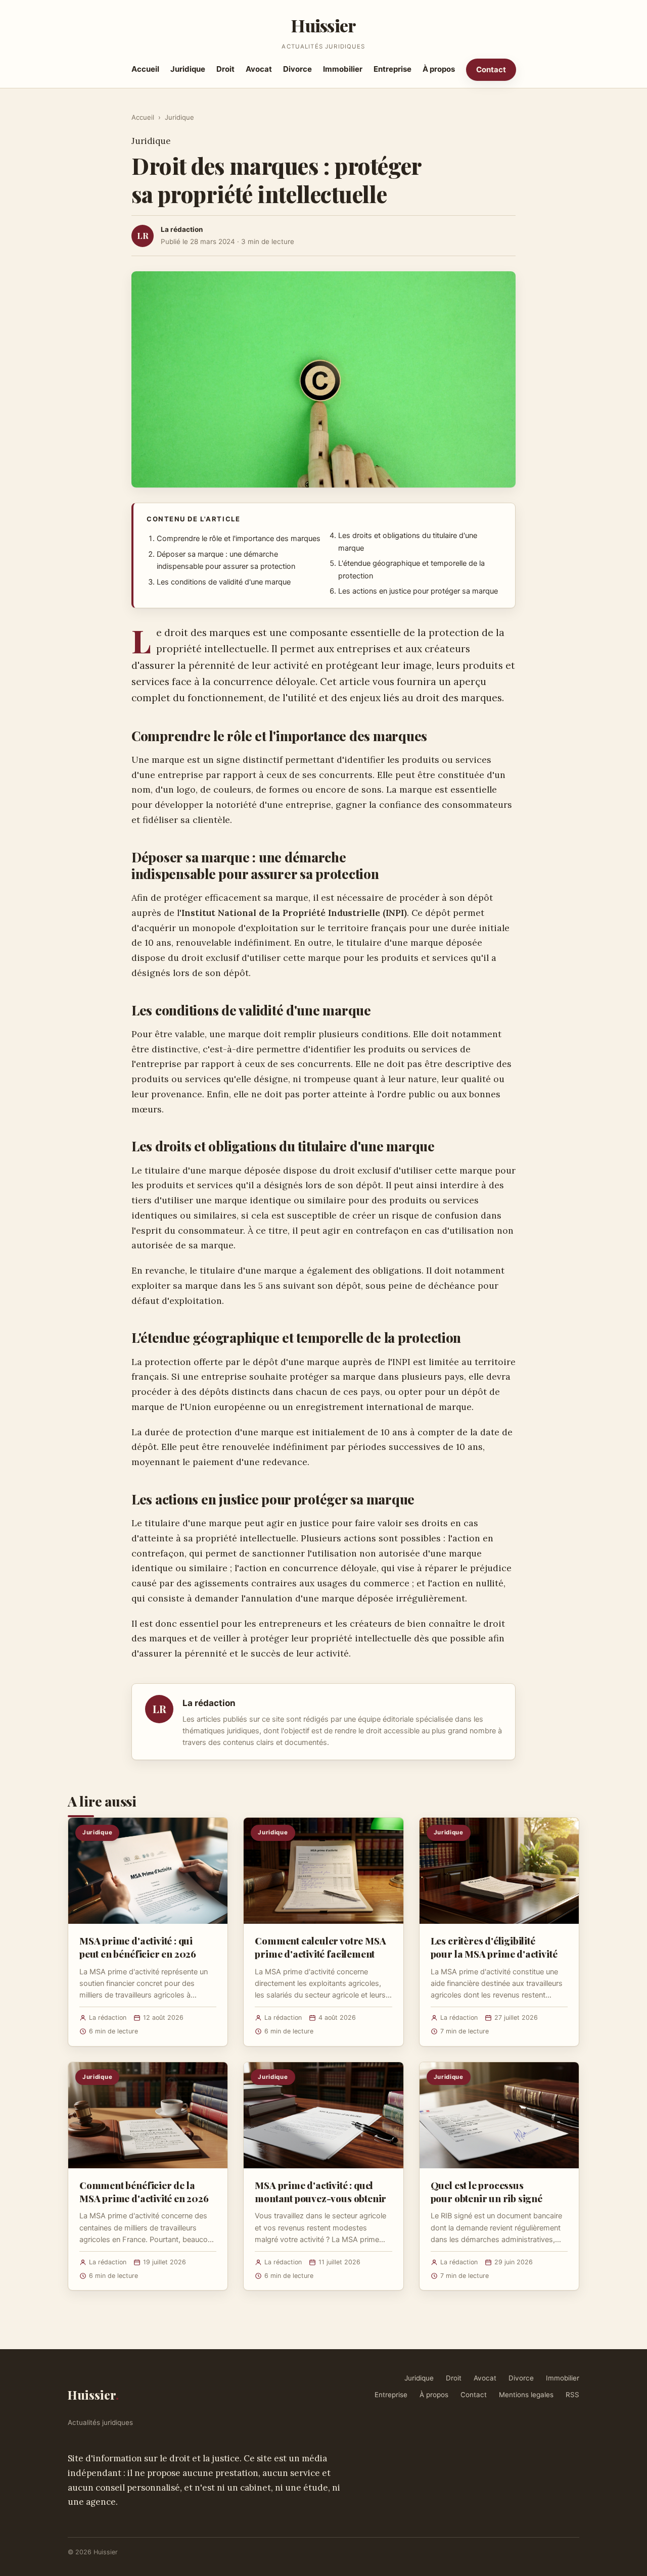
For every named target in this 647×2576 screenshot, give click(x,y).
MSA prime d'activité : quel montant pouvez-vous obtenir (320, 2192)
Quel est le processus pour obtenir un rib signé (487, 2192)
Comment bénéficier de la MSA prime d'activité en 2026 (144, 2192)
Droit (225, 69)
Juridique (188, 69)
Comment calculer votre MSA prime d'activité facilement (320, 1947)
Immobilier (343, 69)
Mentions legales (526, 2395)
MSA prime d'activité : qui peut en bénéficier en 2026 (138, 1947)
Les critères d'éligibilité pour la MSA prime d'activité (494, 1947)
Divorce (297, 69)
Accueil (145, 69)
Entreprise (392, 69)
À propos (439, 69)
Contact (491, 69)
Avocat (259, 69)
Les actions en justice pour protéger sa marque (418, 591)
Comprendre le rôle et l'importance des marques (239, 539)
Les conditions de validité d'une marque (224, 582)
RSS (572, 2395)
